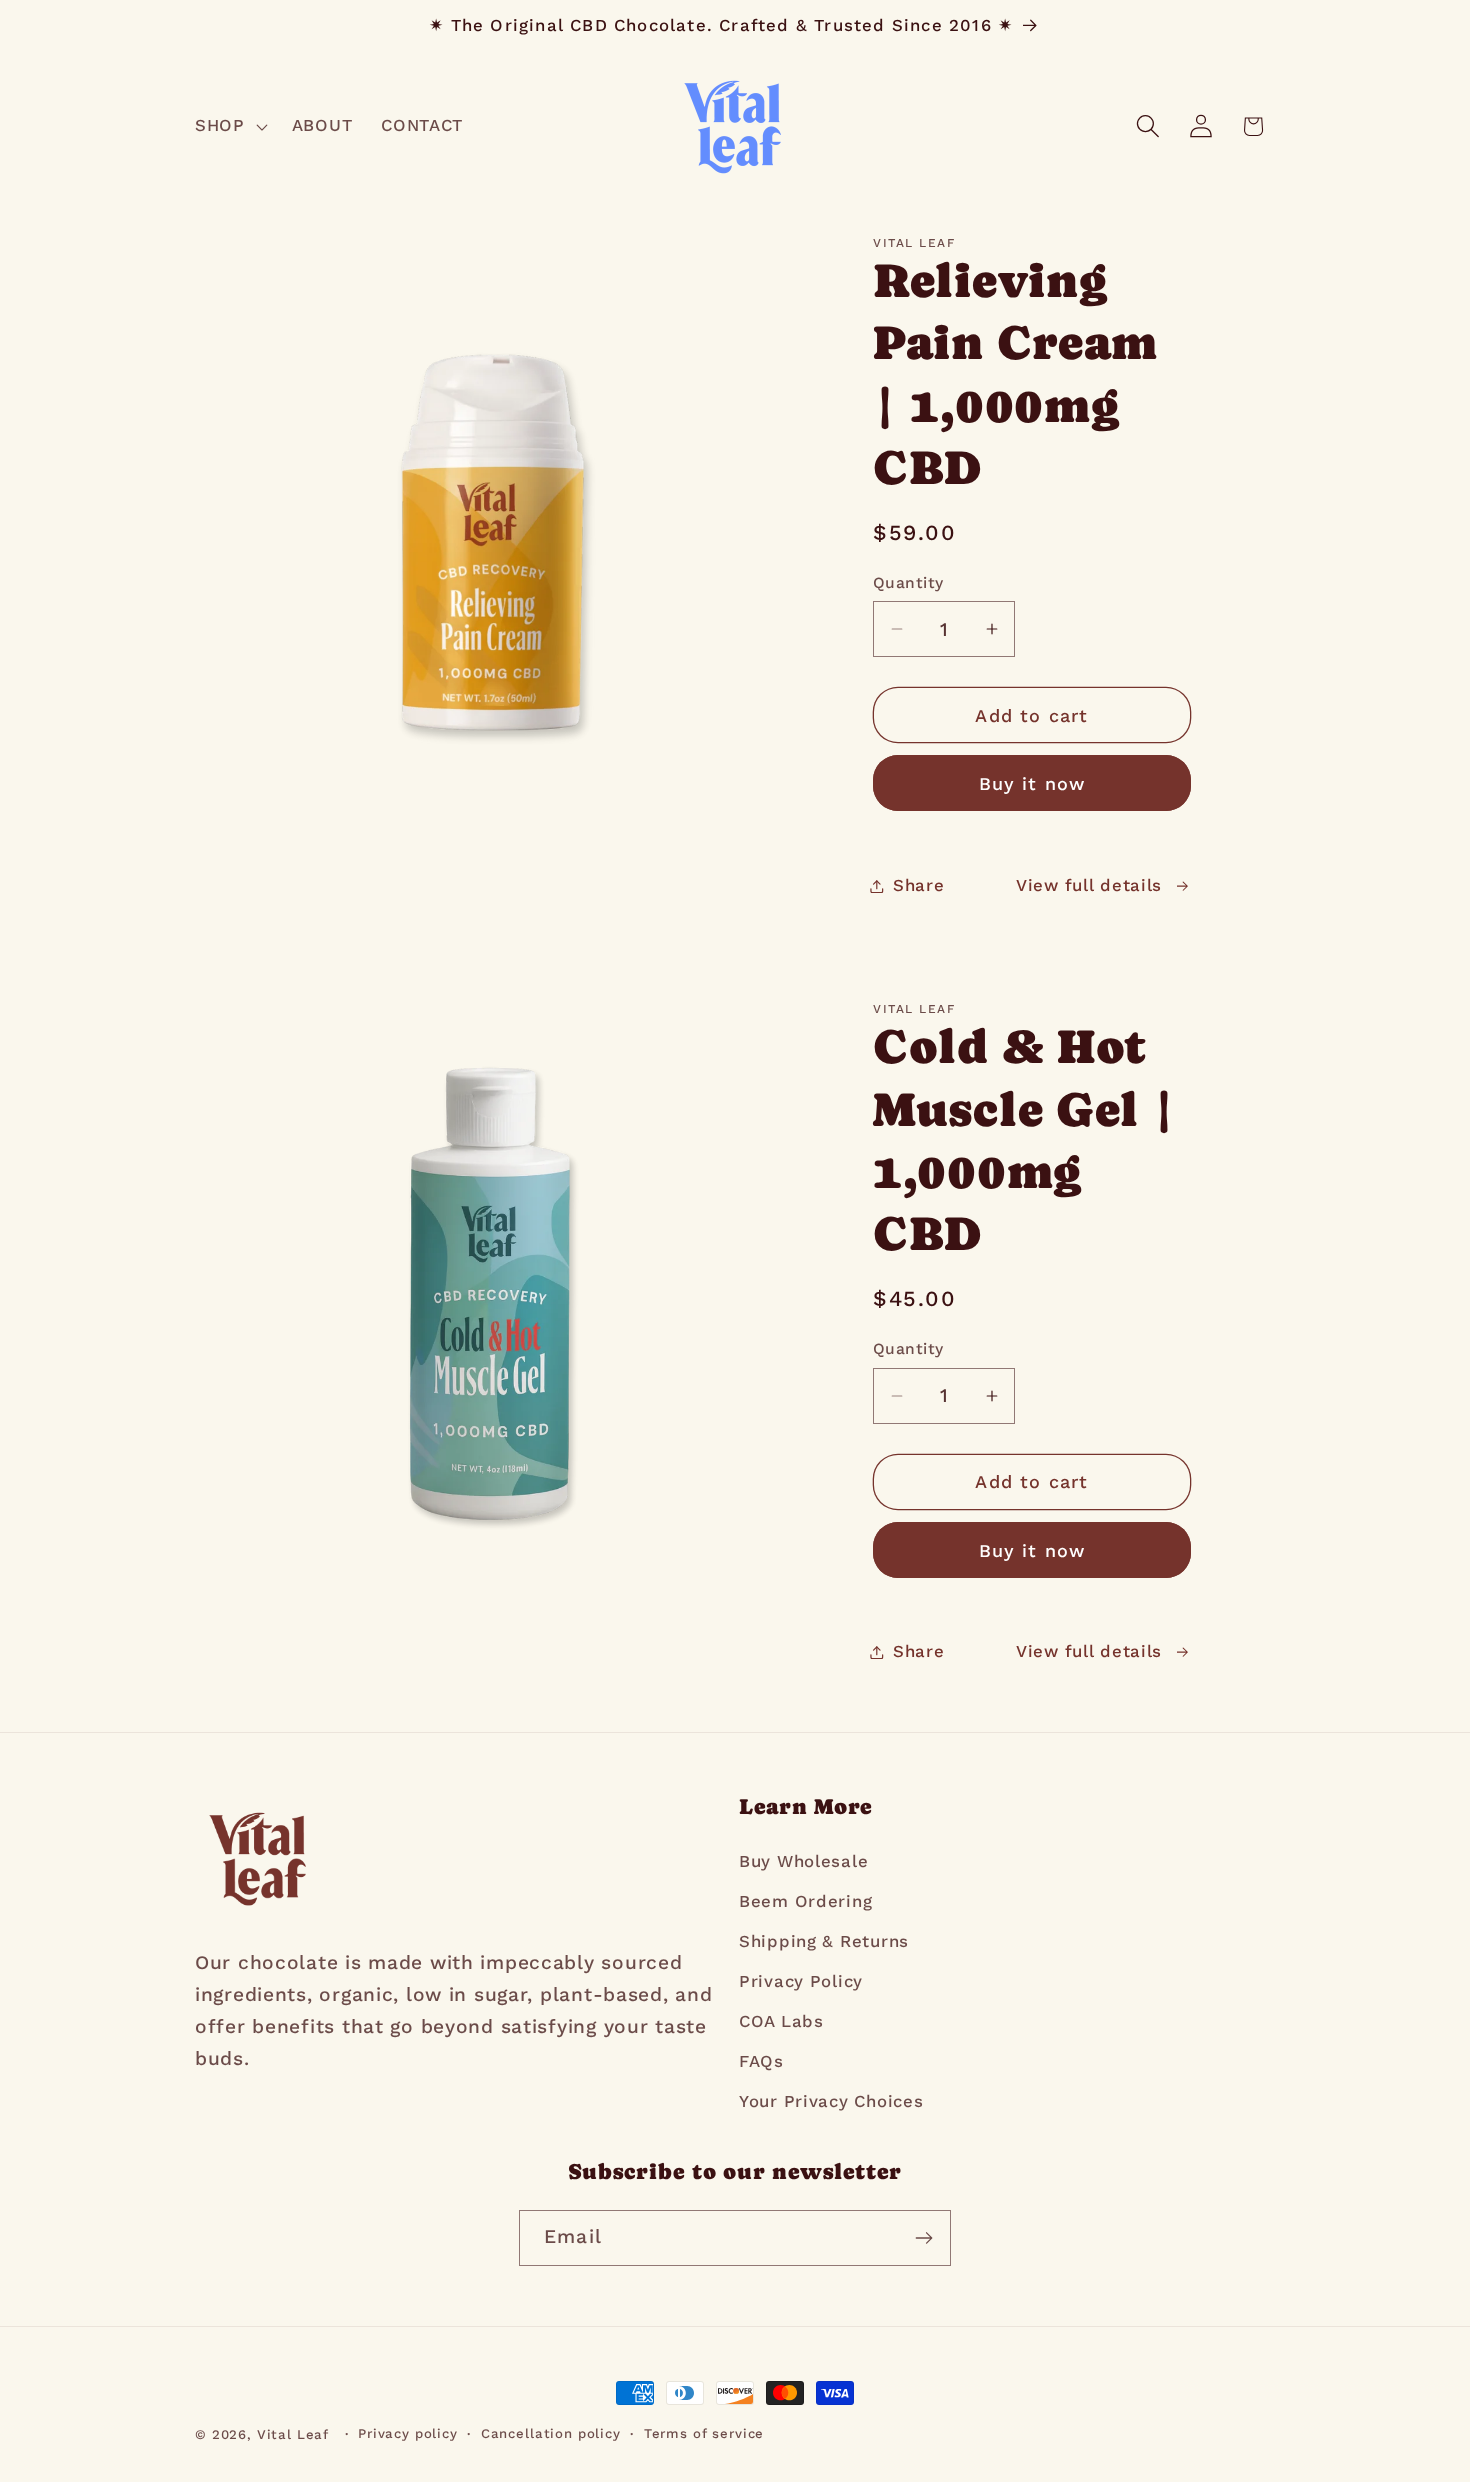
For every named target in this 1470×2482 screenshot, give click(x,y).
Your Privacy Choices (831, 2101)
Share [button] (919, 885)
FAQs (761, 2061)
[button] (229, 126)
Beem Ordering (805, 1901)
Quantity (908, 582)
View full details (1089, 885)
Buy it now (1032, 783)
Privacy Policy (801, 1981)
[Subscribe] (923, 2238)
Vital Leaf (293, 2434)
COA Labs (781, 2021)
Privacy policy (408, 2433)
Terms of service (704, 2433)
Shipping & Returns (824, 1941)
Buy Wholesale (803, 1861)
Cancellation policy (551, 2433)
